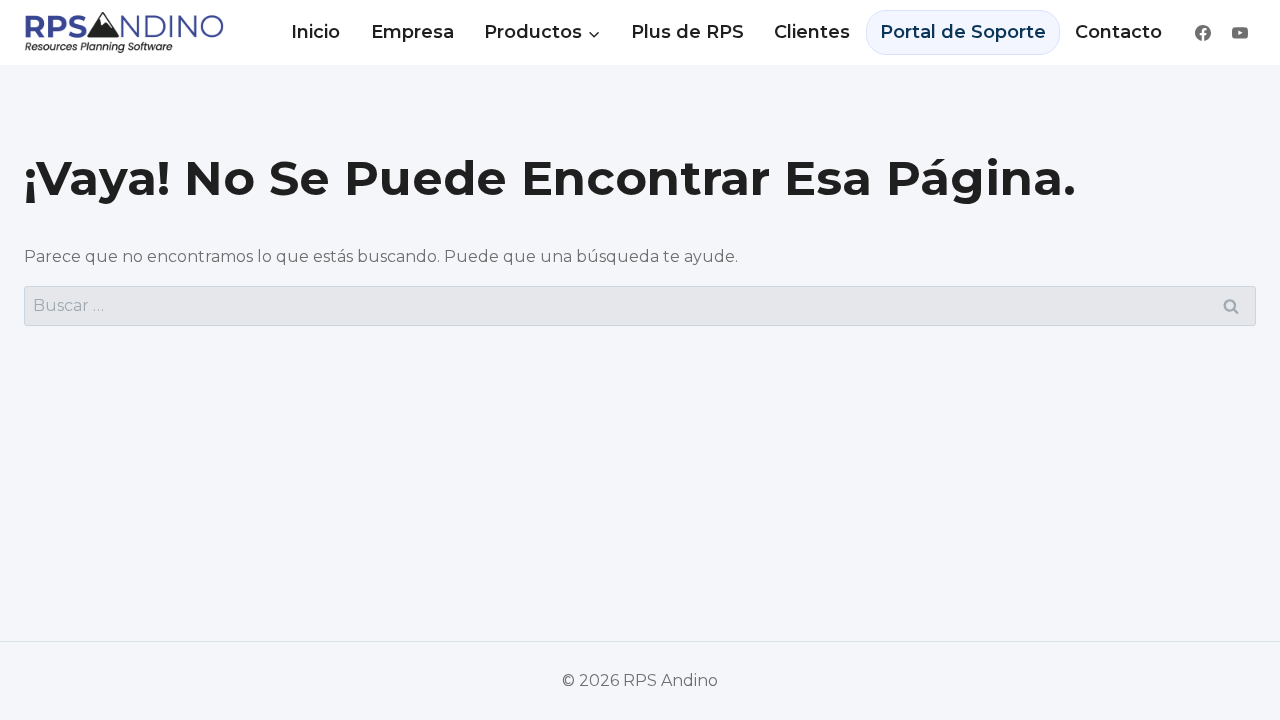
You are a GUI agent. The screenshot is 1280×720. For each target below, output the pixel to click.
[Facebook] (1203, 33)
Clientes (812, 32)
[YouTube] (1240, 33)
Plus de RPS (687, 32)
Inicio (315, 32)
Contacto (1118, 32)
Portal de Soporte (963, 32)
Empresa (412, 32)
